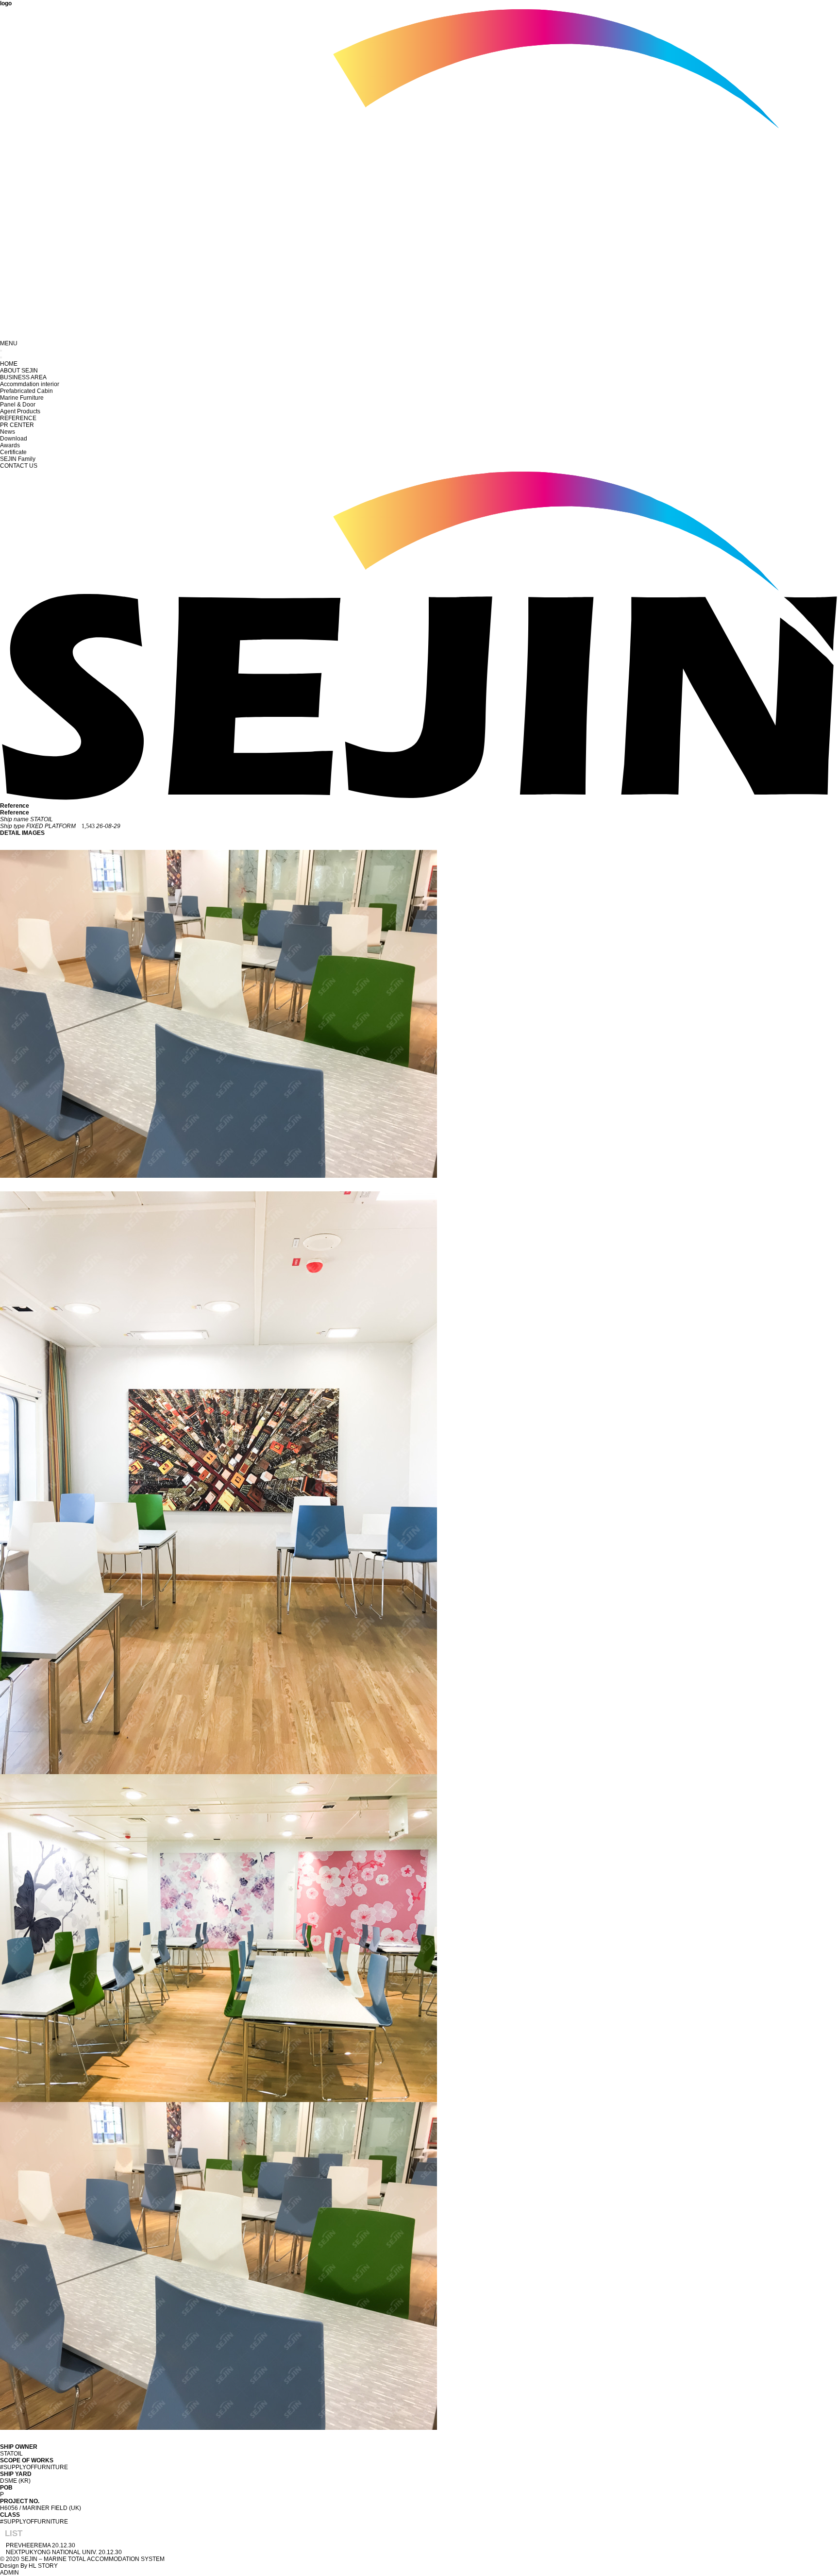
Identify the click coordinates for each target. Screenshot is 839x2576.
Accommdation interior (30, 384)
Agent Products (20, 411)
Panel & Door (18, 405)
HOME (9, 364)
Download (14, 439)
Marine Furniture (22, 398)
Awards (10, 445)
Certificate (13, 452)
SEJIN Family (18, 459)
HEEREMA (36, 2545)
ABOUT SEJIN (19, 371)
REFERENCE (18, 418)
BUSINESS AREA (23, 377)
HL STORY (43, 2566)
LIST (14, 2534)
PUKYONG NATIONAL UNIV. (59, 2552)
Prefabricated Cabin (26, 391)
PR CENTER (17, 425)
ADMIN (9, 2573)
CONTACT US (19, 466)
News (8, 432)
